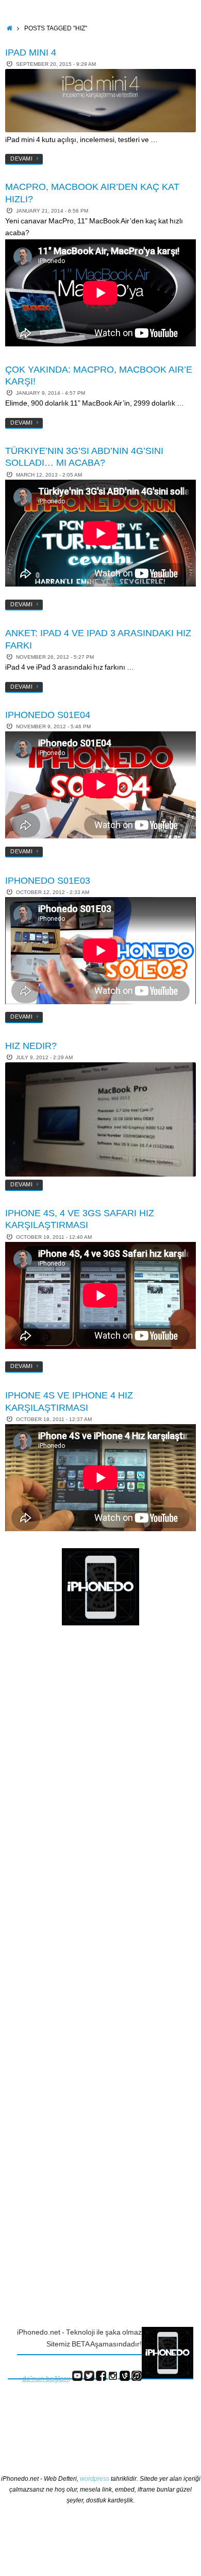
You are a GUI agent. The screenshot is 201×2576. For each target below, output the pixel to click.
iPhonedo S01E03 (48, 881)
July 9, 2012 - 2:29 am (44, 1057)
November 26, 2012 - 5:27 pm (55, 657)
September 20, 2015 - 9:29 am (56, 64)
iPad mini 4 (31, 52)
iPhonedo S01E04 (48, 715)
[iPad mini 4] (100, 101)
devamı (21, 159)
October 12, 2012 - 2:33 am (53, 892)
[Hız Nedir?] (100, 1119)
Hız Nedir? (31, 1046)
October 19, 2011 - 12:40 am (54, 1237)
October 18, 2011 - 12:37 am (54, 1419)
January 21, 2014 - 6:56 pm (52, 211)
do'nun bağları (45, 2379)
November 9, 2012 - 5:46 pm (53, 726)
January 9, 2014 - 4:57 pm (51, 393)
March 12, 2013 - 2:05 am (49, 475)
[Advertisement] (49, 1801)
